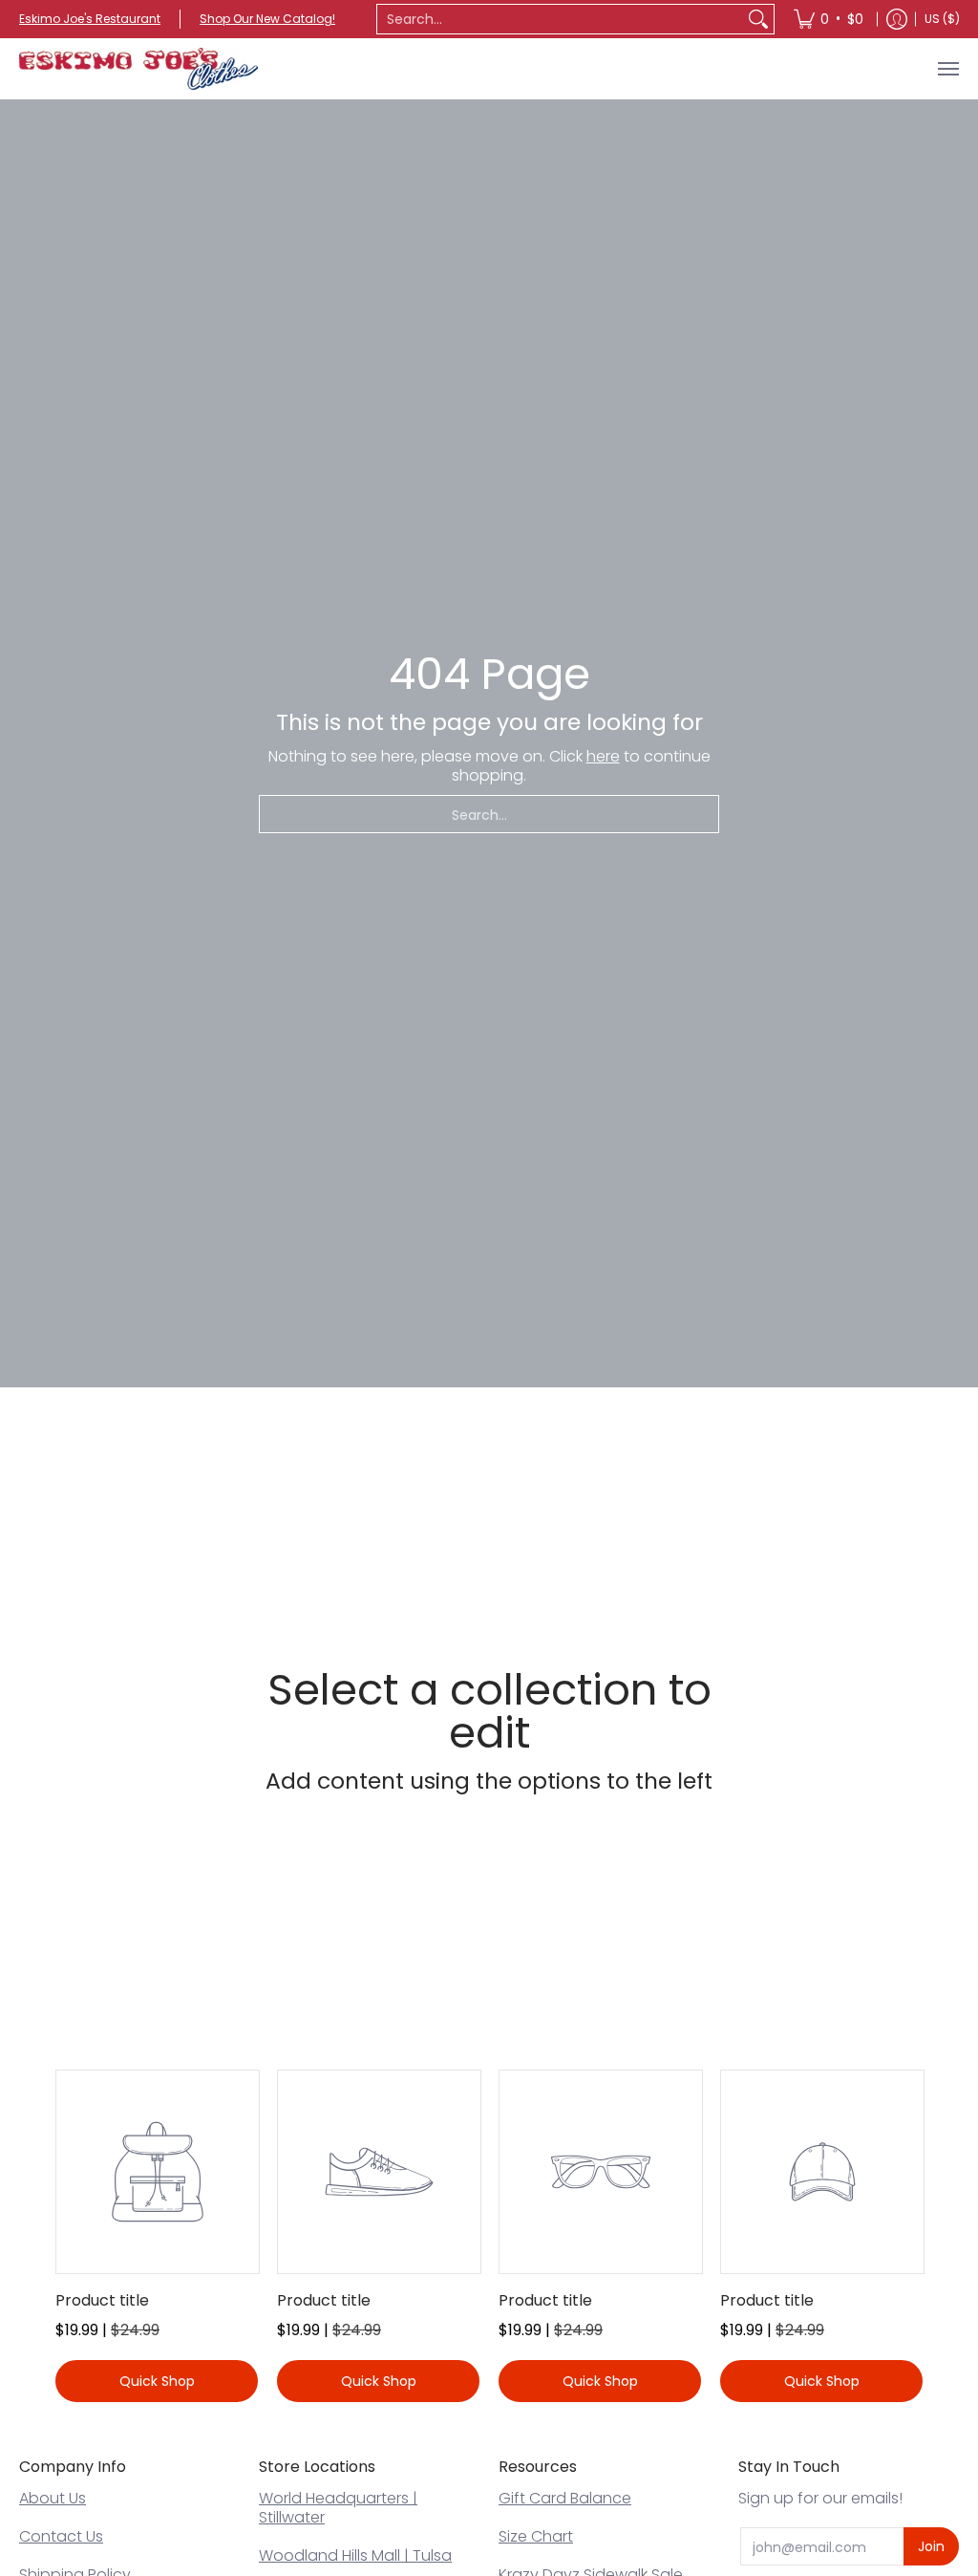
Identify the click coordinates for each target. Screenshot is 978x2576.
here (603, 756)
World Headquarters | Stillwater (338, 2508)
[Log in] (897, 19)
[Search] (758, 19)
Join (931, 2546)
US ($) (942, 19)
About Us (53, 2498)
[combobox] (560, 19)
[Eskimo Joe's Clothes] (138, 69)
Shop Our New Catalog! (267, 19)
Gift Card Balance (565, 2498)
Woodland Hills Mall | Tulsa (355, 2555)
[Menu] (947, 69)
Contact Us (61, 2536)
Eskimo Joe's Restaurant (90, 19)
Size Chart (536, 2536)
